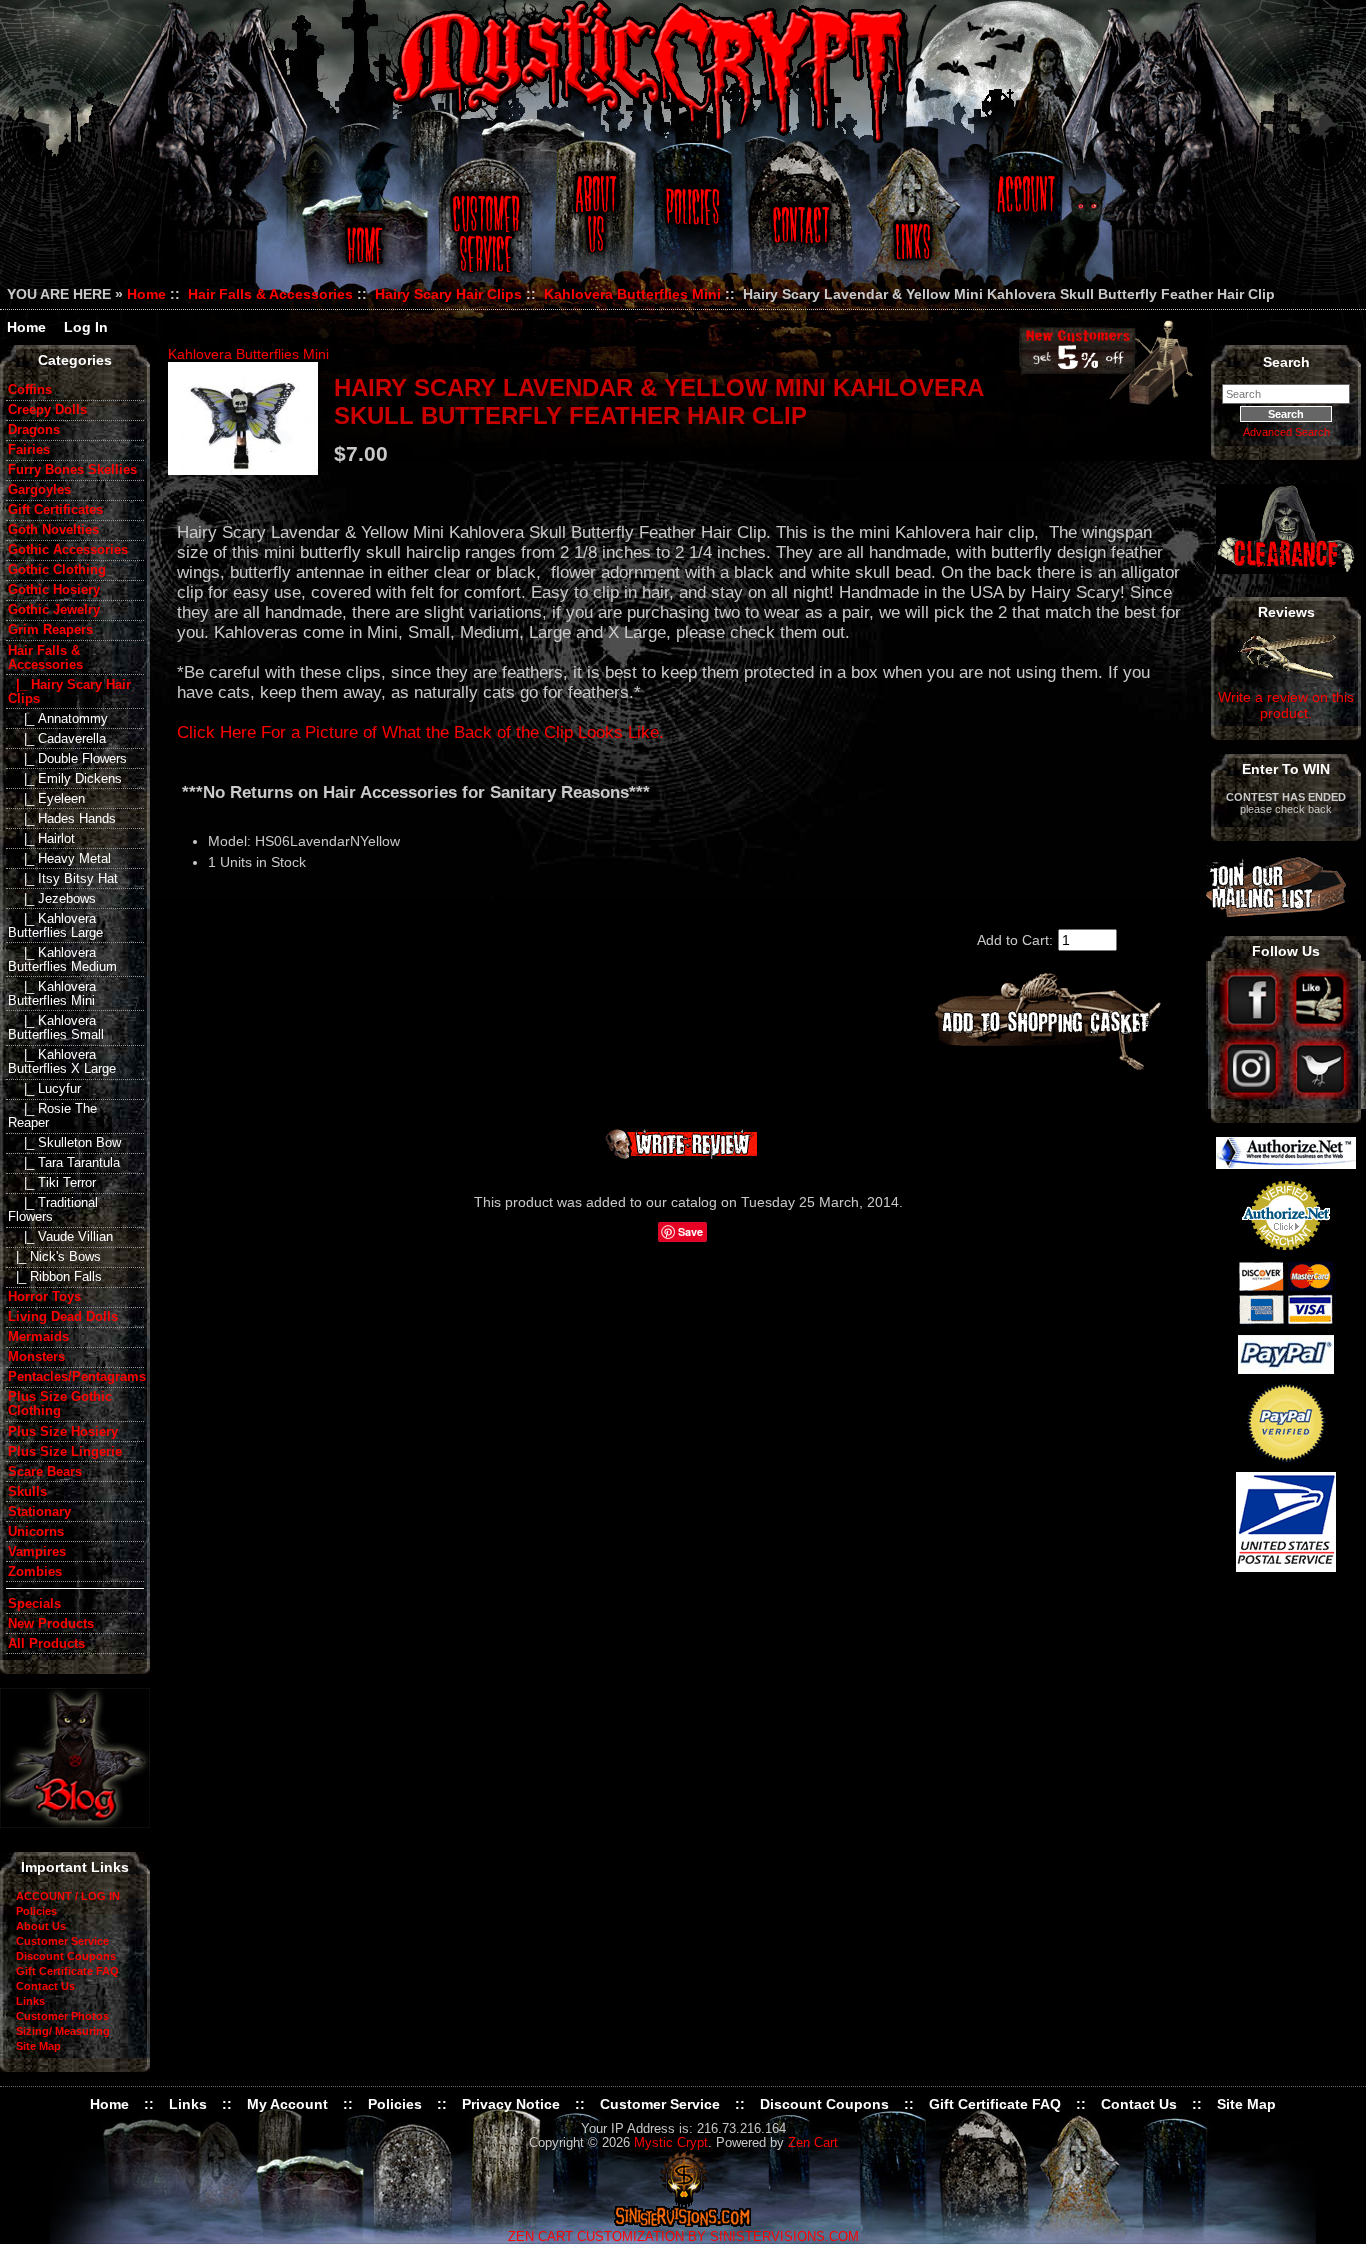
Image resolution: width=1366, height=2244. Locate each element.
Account (1023, 222)
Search (1286, 362)
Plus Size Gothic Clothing (60, 1404)
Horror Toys (44, 1297)
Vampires (37, 1552)
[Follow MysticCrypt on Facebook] (1253, 1027)
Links (915, 222)
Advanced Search (1286, 432)
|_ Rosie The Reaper (52, 1116)
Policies (690, 222)
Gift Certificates (55, 510)
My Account (287, 2104)
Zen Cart (813, 2143)
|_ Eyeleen (46, 799)
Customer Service (488, 222)
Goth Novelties (53, 530)
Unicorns (36, 1532)
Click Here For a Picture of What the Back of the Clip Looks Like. (420, 732)
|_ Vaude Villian (60, 1237)
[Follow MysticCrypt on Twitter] (1320, 1095)
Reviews (1286, 612)
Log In (86, 327)
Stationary (39, 1512)
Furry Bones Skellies (72, 470)
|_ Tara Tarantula (64, 1163)
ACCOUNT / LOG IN (68, 1896)
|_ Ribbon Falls (55, 1277)
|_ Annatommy (58, 719)
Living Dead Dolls (63, 1317)
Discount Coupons (66, 1956)
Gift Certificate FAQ (67, 1971)
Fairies (29, 450)
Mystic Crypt (671, 2143)
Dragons (34, 430)
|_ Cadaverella (57, 739)
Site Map (38, 2046)
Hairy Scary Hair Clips (448, 294)
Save (690, 1231)
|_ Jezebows (52, 899)
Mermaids (38, 1337)
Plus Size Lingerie (65, 1452)
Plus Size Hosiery (63, 1432)
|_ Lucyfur (44, 1089)
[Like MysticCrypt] (1320, 1027)
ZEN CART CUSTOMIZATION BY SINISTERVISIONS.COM (683, 2237)
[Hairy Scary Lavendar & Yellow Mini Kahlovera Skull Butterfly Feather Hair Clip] (243, 418)
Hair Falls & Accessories (270, 294)
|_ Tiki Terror (52, 1183)
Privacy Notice (511, 2104)
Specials (34, 1604)
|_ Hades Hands (62, 819)
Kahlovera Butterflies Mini (632, 294)
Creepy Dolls (47, 410)
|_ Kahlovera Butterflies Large (55, 926)
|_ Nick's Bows (54, 1257)
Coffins (30, 390)
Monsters (36, 1357)
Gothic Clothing (57, 570)
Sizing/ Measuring (63, 2031)
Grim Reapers (50, 630)
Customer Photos (62, 2016)
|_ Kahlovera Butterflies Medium (62, 960)
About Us (594, 222)
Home (361, 222)
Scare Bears (45, 1472)
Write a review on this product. (1286, 705)
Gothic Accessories (68, 550)
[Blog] (75, 1823)
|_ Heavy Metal (59, 859)
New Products (51, 1624)
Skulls (27, 1492)
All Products (46, 1644)
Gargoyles (39, 490)
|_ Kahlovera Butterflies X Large (62, 1062)
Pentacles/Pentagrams (76, 1377)
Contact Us (798, 222)
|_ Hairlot (41, 839)
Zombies (35, 1572)
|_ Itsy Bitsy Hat (63, 879)
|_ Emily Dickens (65, 779)
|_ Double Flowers (67, 759)
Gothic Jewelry (54, 610)
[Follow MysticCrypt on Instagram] (1253, 1095)
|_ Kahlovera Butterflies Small (56, 1028)
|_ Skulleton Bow (64, 1143)
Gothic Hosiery (54, 590)
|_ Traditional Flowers (53, 1210)
